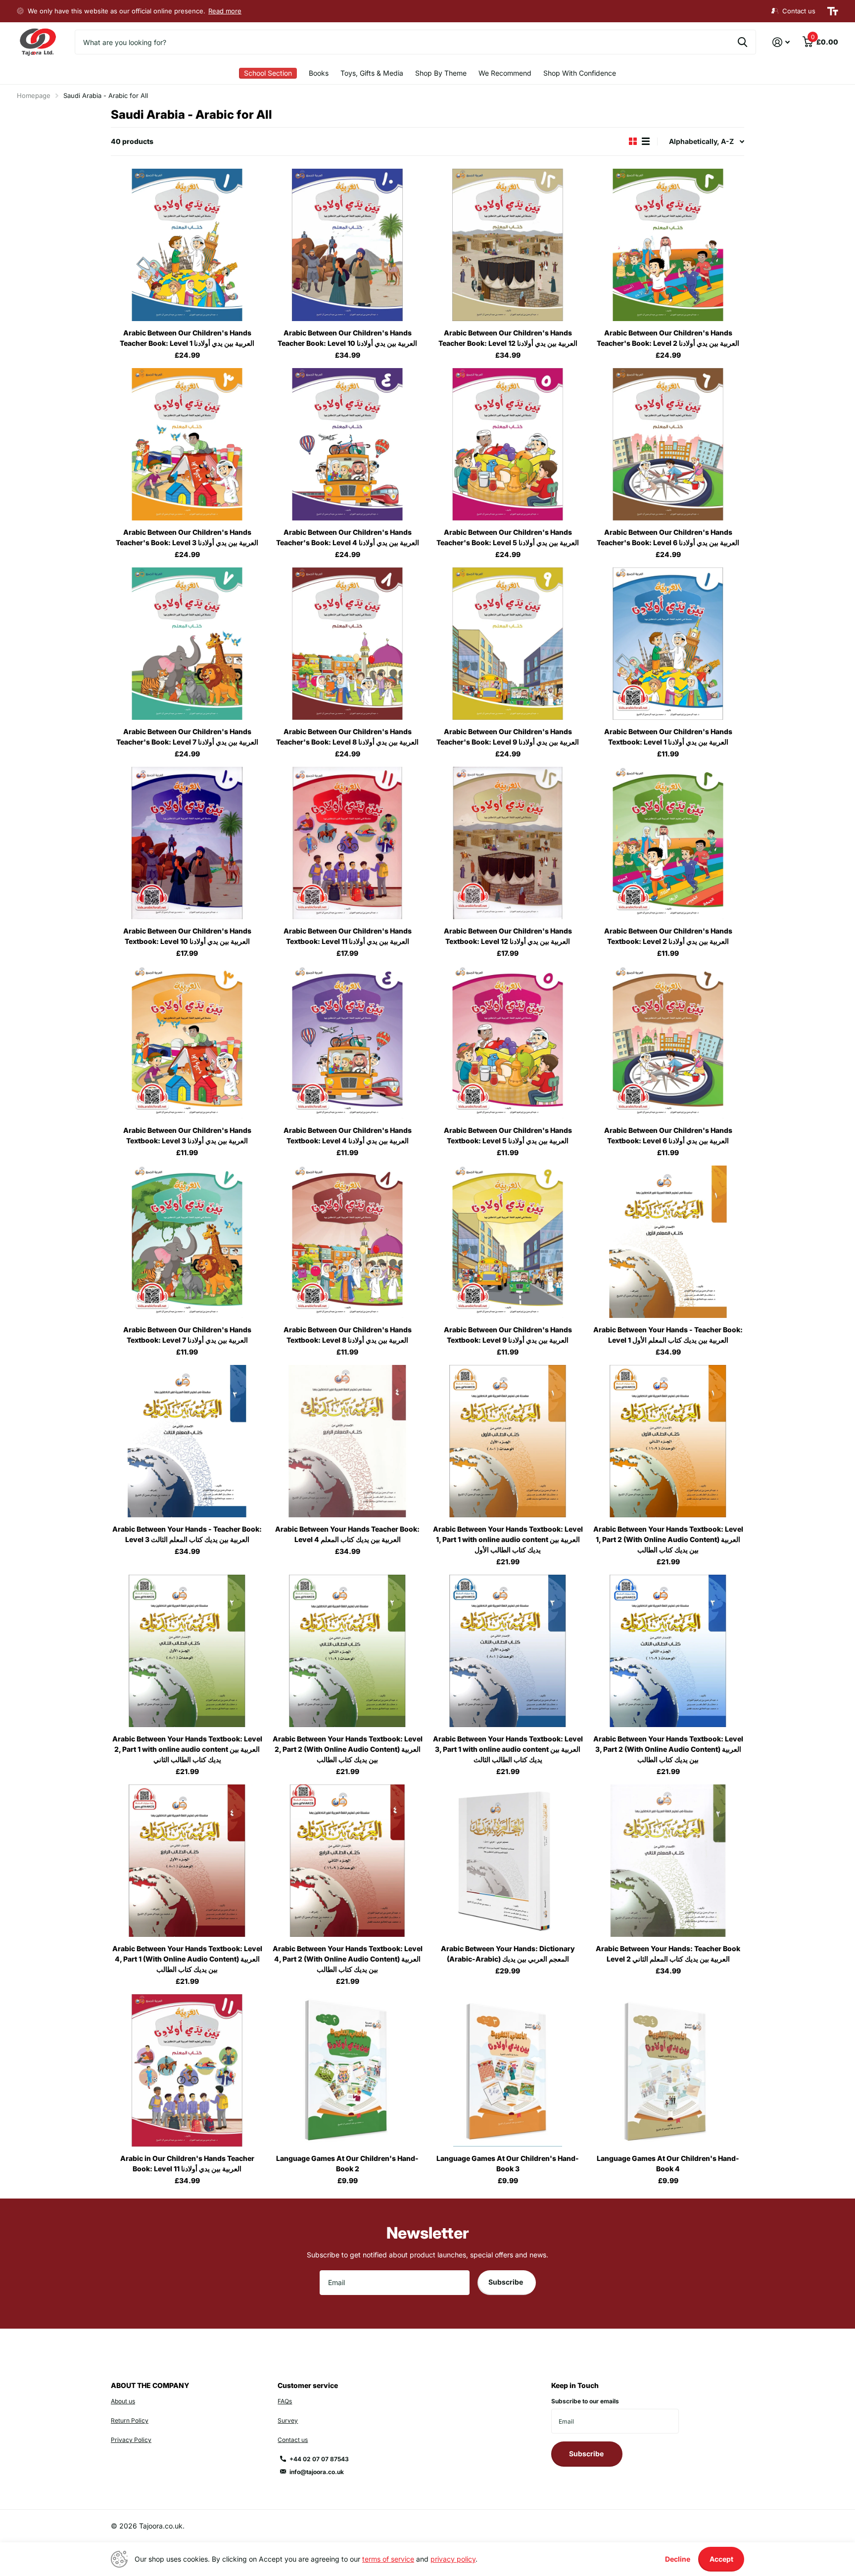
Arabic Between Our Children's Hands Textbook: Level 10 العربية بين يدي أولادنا (187, 936)
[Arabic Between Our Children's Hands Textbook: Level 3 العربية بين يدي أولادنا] (187, 1042)
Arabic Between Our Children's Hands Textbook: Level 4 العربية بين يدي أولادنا (348, 1135)
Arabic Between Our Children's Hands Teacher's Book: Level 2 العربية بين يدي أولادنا (668, 338)
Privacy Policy (131, 2440)
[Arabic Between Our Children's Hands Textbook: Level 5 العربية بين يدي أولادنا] (508, 1042)
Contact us (293, 2440)
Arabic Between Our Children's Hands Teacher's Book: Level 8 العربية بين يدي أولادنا (347, 737)
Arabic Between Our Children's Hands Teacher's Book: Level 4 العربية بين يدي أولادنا (348, 537)
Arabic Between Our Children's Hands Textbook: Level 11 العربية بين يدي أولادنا (348, 936)
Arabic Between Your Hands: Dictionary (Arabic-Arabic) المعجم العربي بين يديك (508, 1954)
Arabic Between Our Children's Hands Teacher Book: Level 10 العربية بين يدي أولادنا (347, 338)
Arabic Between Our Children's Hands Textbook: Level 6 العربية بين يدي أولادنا (668, 1135)
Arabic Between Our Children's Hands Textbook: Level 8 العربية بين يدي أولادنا (348, 1335)
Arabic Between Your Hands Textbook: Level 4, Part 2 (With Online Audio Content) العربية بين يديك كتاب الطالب (348, 1959)
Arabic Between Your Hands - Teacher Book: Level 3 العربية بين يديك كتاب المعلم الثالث (187, 1534)
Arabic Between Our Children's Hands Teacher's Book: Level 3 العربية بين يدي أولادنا (187, 537)
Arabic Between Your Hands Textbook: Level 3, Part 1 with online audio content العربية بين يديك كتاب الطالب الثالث (508, 1749)
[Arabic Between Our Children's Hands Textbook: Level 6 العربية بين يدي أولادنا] (668, 1042)
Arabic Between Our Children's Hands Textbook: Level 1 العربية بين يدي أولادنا (668, 737)
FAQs (285, 2401)
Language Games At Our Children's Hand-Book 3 (508, 2163)
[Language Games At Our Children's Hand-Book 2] (347, 2070)
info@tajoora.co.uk (317, 2472)
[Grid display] (633, 141)
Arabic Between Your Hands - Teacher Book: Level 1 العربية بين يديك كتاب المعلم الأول (668, 1335)
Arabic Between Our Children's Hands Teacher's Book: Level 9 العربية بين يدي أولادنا (508, 737)
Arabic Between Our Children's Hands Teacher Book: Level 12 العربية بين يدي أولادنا (508, 338)
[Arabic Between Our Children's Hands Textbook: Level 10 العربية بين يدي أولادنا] (187, 843)
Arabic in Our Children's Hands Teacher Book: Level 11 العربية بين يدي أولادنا (187, 2163)
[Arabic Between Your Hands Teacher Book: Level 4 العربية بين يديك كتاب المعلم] (347, 1441)
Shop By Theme (441, 73)
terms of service (388, 2559)
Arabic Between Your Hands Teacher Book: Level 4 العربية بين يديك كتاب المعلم (347, 1534)
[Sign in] (781, 42)
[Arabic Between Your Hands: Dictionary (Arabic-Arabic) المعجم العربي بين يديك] (508, 1861)
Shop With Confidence (580, 73)
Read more (225, 11)
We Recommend (505, 73)
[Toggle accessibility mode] (833, 11)
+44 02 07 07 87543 (319, 2459)
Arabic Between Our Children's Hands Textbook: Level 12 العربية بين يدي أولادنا (508, 936)
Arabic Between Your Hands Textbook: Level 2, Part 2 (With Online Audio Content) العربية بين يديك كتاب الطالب (348, 1749)
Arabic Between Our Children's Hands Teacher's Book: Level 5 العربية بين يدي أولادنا (508, 537)
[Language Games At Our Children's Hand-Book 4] (668, 2070)
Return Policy (130, 2420)
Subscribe (506, 2282)
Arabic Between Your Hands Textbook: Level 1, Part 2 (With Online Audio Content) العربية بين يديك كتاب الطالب (668, 1539)
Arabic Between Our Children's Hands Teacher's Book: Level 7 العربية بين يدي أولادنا (187, 737)
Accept (721, 2559)
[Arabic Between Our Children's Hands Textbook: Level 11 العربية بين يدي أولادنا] (347, 843)
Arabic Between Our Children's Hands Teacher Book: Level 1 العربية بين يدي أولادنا (187, 338)
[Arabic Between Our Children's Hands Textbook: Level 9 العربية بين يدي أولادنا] (508, 1242)
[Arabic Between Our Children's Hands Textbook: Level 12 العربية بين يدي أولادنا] (508, 843)
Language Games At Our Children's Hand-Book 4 (668, 2163)
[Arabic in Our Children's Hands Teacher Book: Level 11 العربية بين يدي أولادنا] (187, 2070)
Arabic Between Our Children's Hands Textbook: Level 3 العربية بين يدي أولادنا (187, 1135)
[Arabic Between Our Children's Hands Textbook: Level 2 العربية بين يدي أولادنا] (668, 843)
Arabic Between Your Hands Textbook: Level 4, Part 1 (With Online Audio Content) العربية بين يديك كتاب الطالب (187, 1959)
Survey (288, 2420)
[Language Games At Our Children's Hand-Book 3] (508, 2070)
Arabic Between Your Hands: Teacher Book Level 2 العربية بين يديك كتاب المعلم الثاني (668, 1954)
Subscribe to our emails (585, 2401)
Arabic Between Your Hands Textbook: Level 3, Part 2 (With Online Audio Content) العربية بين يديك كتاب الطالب (668, 1749)
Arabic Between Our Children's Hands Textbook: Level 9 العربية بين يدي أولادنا (508, 1335)
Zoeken (742, 42)
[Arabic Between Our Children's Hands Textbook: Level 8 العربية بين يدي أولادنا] (347, 1242)
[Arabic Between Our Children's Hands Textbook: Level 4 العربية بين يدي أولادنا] (347, 1042)
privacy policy (453, 2559)
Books (319, 73)
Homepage (34, 95)
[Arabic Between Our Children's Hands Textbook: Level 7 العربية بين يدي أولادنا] (187, 1242)
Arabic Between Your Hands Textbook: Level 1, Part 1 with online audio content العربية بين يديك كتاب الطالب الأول (508, 1539)
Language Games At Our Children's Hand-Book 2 (347, 2163)
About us (123, 2401)
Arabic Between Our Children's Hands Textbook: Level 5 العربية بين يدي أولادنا (508, 1135)
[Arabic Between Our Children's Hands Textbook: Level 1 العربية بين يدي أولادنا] (668, 644)
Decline (678, 2559)
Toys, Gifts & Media (372, 73)
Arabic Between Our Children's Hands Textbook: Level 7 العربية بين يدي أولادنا (187, 1335)
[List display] (646, 141)
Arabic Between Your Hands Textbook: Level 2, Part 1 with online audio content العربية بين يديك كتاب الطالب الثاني (187, 1749)
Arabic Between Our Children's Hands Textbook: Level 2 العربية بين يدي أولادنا (668, 936)
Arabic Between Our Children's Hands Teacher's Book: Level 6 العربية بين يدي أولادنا (668, 537)
